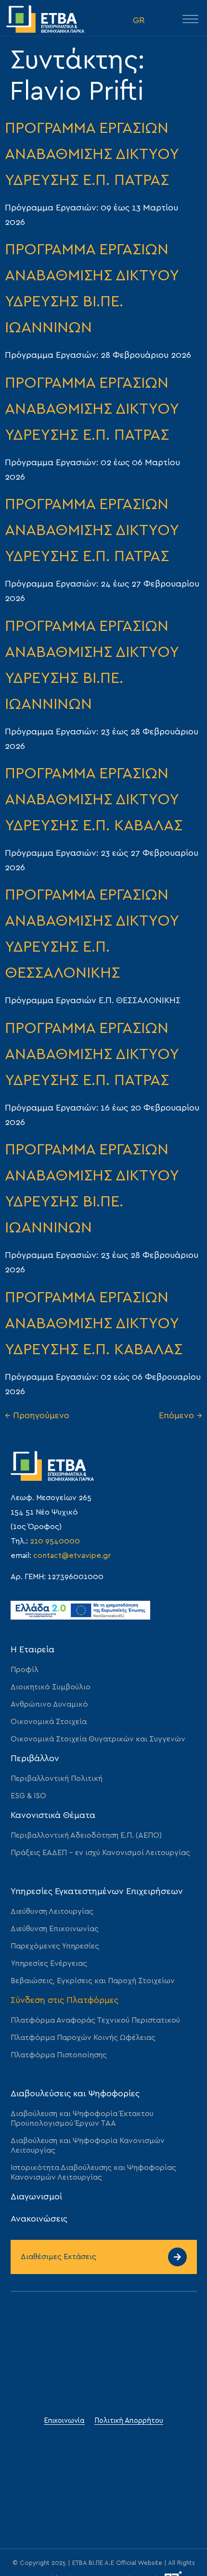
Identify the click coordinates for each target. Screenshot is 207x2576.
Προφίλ (25, 1670)
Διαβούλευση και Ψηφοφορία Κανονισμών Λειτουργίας (88, 2145)
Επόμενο (181, 1416)
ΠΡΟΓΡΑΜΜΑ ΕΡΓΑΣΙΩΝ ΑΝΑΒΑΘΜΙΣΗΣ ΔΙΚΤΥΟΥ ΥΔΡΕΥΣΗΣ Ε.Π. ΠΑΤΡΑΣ (92, 154)
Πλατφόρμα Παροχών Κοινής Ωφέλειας (83, 2038)
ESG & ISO (28, 1796)
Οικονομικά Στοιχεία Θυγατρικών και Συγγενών (98, 1739)
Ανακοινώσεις (39, 2219)
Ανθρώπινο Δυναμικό (49, 1704)
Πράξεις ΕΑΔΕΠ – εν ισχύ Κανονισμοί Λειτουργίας (100, 1853)
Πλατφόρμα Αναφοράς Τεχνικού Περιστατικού (95, 2020)
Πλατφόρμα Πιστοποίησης (59, 2055)
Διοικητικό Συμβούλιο (51, 1687)
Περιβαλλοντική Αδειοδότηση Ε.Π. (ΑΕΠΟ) (86, 1835)
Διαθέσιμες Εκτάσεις (58, 2257)
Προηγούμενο (37, 1416)
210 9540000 (55, 1541)
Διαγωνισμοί (36, 2197)
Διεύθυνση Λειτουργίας (52, 1911)
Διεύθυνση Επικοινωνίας (55, 1929)
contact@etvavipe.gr (72, 1556)
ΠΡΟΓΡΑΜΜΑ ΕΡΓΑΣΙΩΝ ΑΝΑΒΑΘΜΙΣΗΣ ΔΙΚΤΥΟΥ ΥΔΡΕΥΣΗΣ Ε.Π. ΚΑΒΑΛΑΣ (94, 799)
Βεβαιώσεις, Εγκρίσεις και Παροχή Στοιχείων (93, 1981)
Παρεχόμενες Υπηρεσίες (55, 1946)
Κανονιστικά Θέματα (53, 1816)
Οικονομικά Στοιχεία (49, 1722)
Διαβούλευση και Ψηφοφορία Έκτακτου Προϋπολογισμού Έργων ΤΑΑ (82, 2118)
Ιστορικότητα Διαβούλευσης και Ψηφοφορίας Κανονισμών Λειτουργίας (93, 2172)
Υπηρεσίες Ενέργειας (49, 1963)
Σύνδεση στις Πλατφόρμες (65, 2001)
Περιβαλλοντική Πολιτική (57, 1778)
